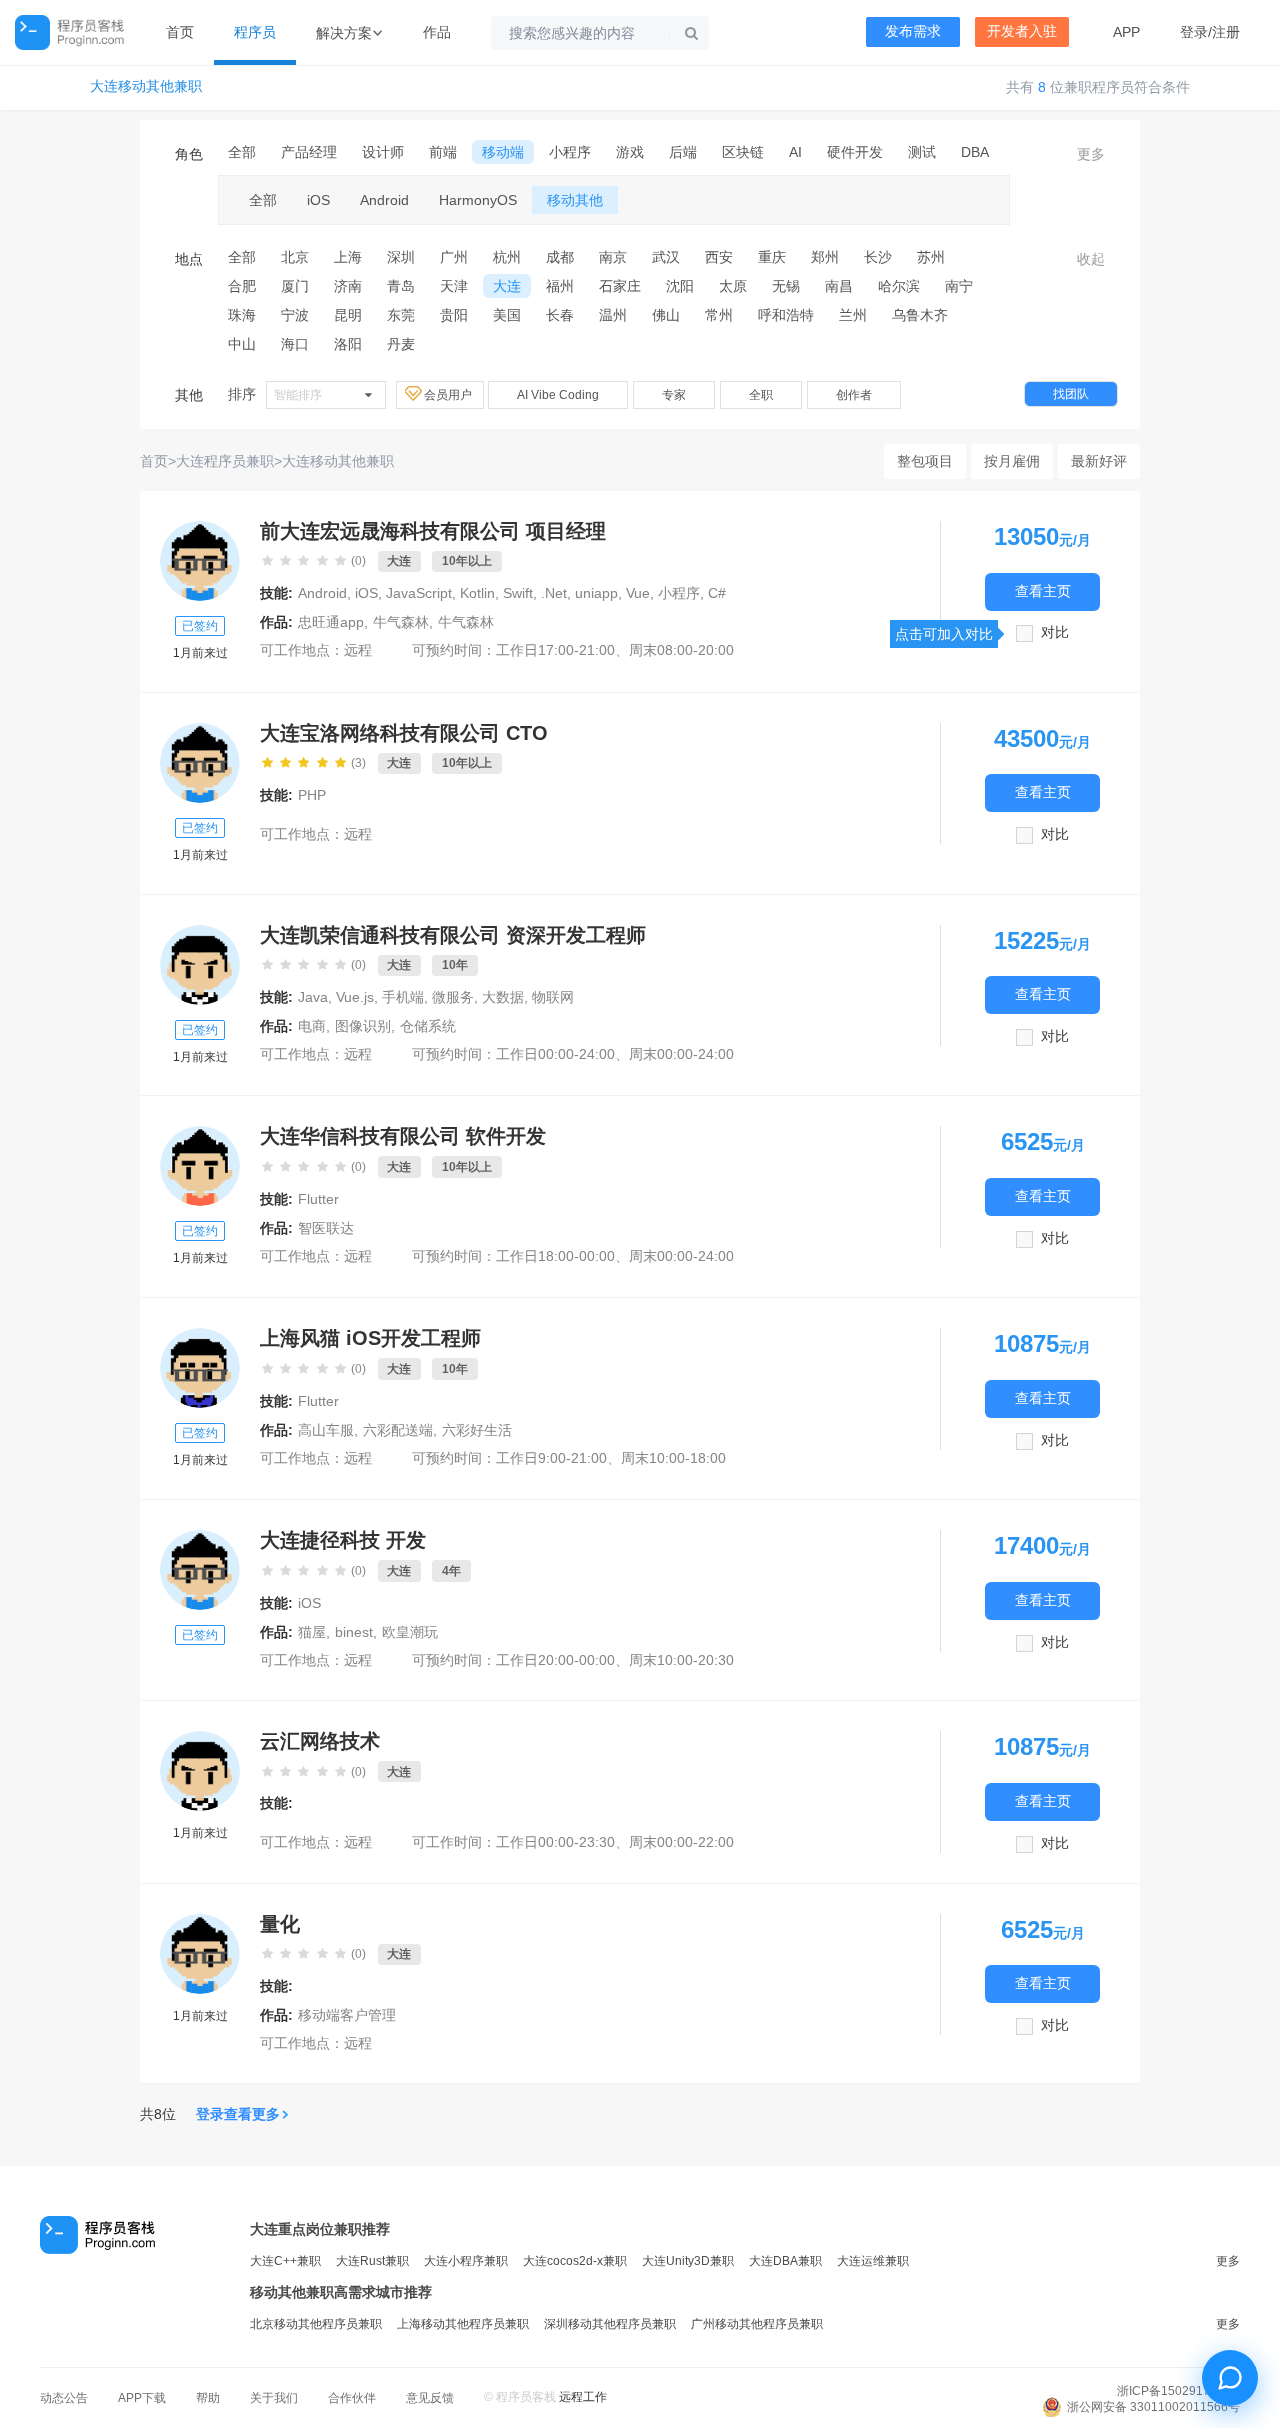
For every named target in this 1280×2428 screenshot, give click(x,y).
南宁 (959, 286)
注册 (1226, 32)
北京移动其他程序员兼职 (316, 2324)
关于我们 (274, 2398)
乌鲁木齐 (920, 315)
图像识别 (363, 1026)
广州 (454, 257)
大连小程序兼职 (466, 2261)
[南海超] (200, 1368)
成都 (560, 257)
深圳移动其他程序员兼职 (610, 2324)
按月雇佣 (1012, 461)
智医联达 (326, 1228)
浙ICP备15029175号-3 (1178, 2391)
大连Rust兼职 (372, 2261)
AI (795, 152)
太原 (733, 286)
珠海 (242, 315)
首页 (180, 32)
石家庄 (620, 286)
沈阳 (680, 286)
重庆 (772, 257)
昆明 (348, 315)
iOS (318, 200)
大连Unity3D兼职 (688, 2261)
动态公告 (64, 2398)
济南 (348, 286)
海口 (295, 344)
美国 (507, 315)
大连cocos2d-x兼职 (575, 2261)
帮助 (208, 2398)
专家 (674, 395)
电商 (312, 1026)
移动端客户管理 (347, 2015)
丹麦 (401, 344)
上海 (348, 257)
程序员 (255, 32)
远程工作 (583, 2397)
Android (384, 200)
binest (354, 1632)
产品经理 (309, 152)
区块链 (743, 152)
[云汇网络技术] (200, 1771)
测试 (922, 152)
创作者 (854, 395)
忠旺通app (331, 622)
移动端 (503, 152)
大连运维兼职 (873, 2261)
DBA (975, 152)
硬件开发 (855, 152)
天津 (454, 286)
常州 (719, 315)
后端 (683, 152)
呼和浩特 (786, 315)
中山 (242, 344)
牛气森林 (401, 622)
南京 (613, 257)
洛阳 (348, 344)
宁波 (295, 315)
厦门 (295, 286)
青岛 (401, 286)
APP (1126, 32)
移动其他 (575, 200)
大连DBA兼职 (785, 2261)
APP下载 (142, 2398)
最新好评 (1099, 461)
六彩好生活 (477, 1430)
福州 (560, 286)
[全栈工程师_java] (200, 965)
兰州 (853, 315)
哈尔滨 (899, 286)
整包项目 (925, 461)
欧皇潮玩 (410, 1632)
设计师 (383, 152)
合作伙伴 (352, 2398)
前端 (443, 152)
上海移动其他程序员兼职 (463, 2324)
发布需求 (913, 31)
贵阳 (454, 315)
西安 (719, 257)
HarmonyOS (478, 200)
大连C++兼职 (285, 2261)
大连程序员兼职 (225, 461)
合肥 (242, 286)
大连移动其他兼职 (146, 86)
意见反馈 (430, 2398)
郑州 (825, 257)
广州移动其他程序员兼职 (757, 2324)
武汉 (666, 257)
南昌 (839, 286)
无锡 (786, 286)
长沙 (878, 257)
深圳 (401, 257)
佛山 (666, 315)
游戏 (630, 152)
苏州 (931, 257)
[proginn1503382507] (200, 763)
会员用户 (449, 395)
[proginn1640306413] (200, 1570)
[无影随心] (200, 561)
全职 (761, 395)
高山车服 (326, 1430)
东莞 (401, 315)
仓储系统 (428, 1026)
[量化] (200, 1954)
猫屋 (312, 1632)
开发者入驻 (1022, 31)
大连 (507, 286)
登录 (1194, 32)
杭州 (507, 257)
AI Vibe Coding (558, 395)
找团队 (1071, 394)
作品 (437, 32)
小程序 (570, 152)
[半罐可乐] (200, 1166)
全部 (242, 152)
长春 (560, 315)
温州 (613, 315)
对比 (1055, 632)
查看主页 (1043, 592)
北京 (295, 257)
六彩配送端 (398, 1430)
